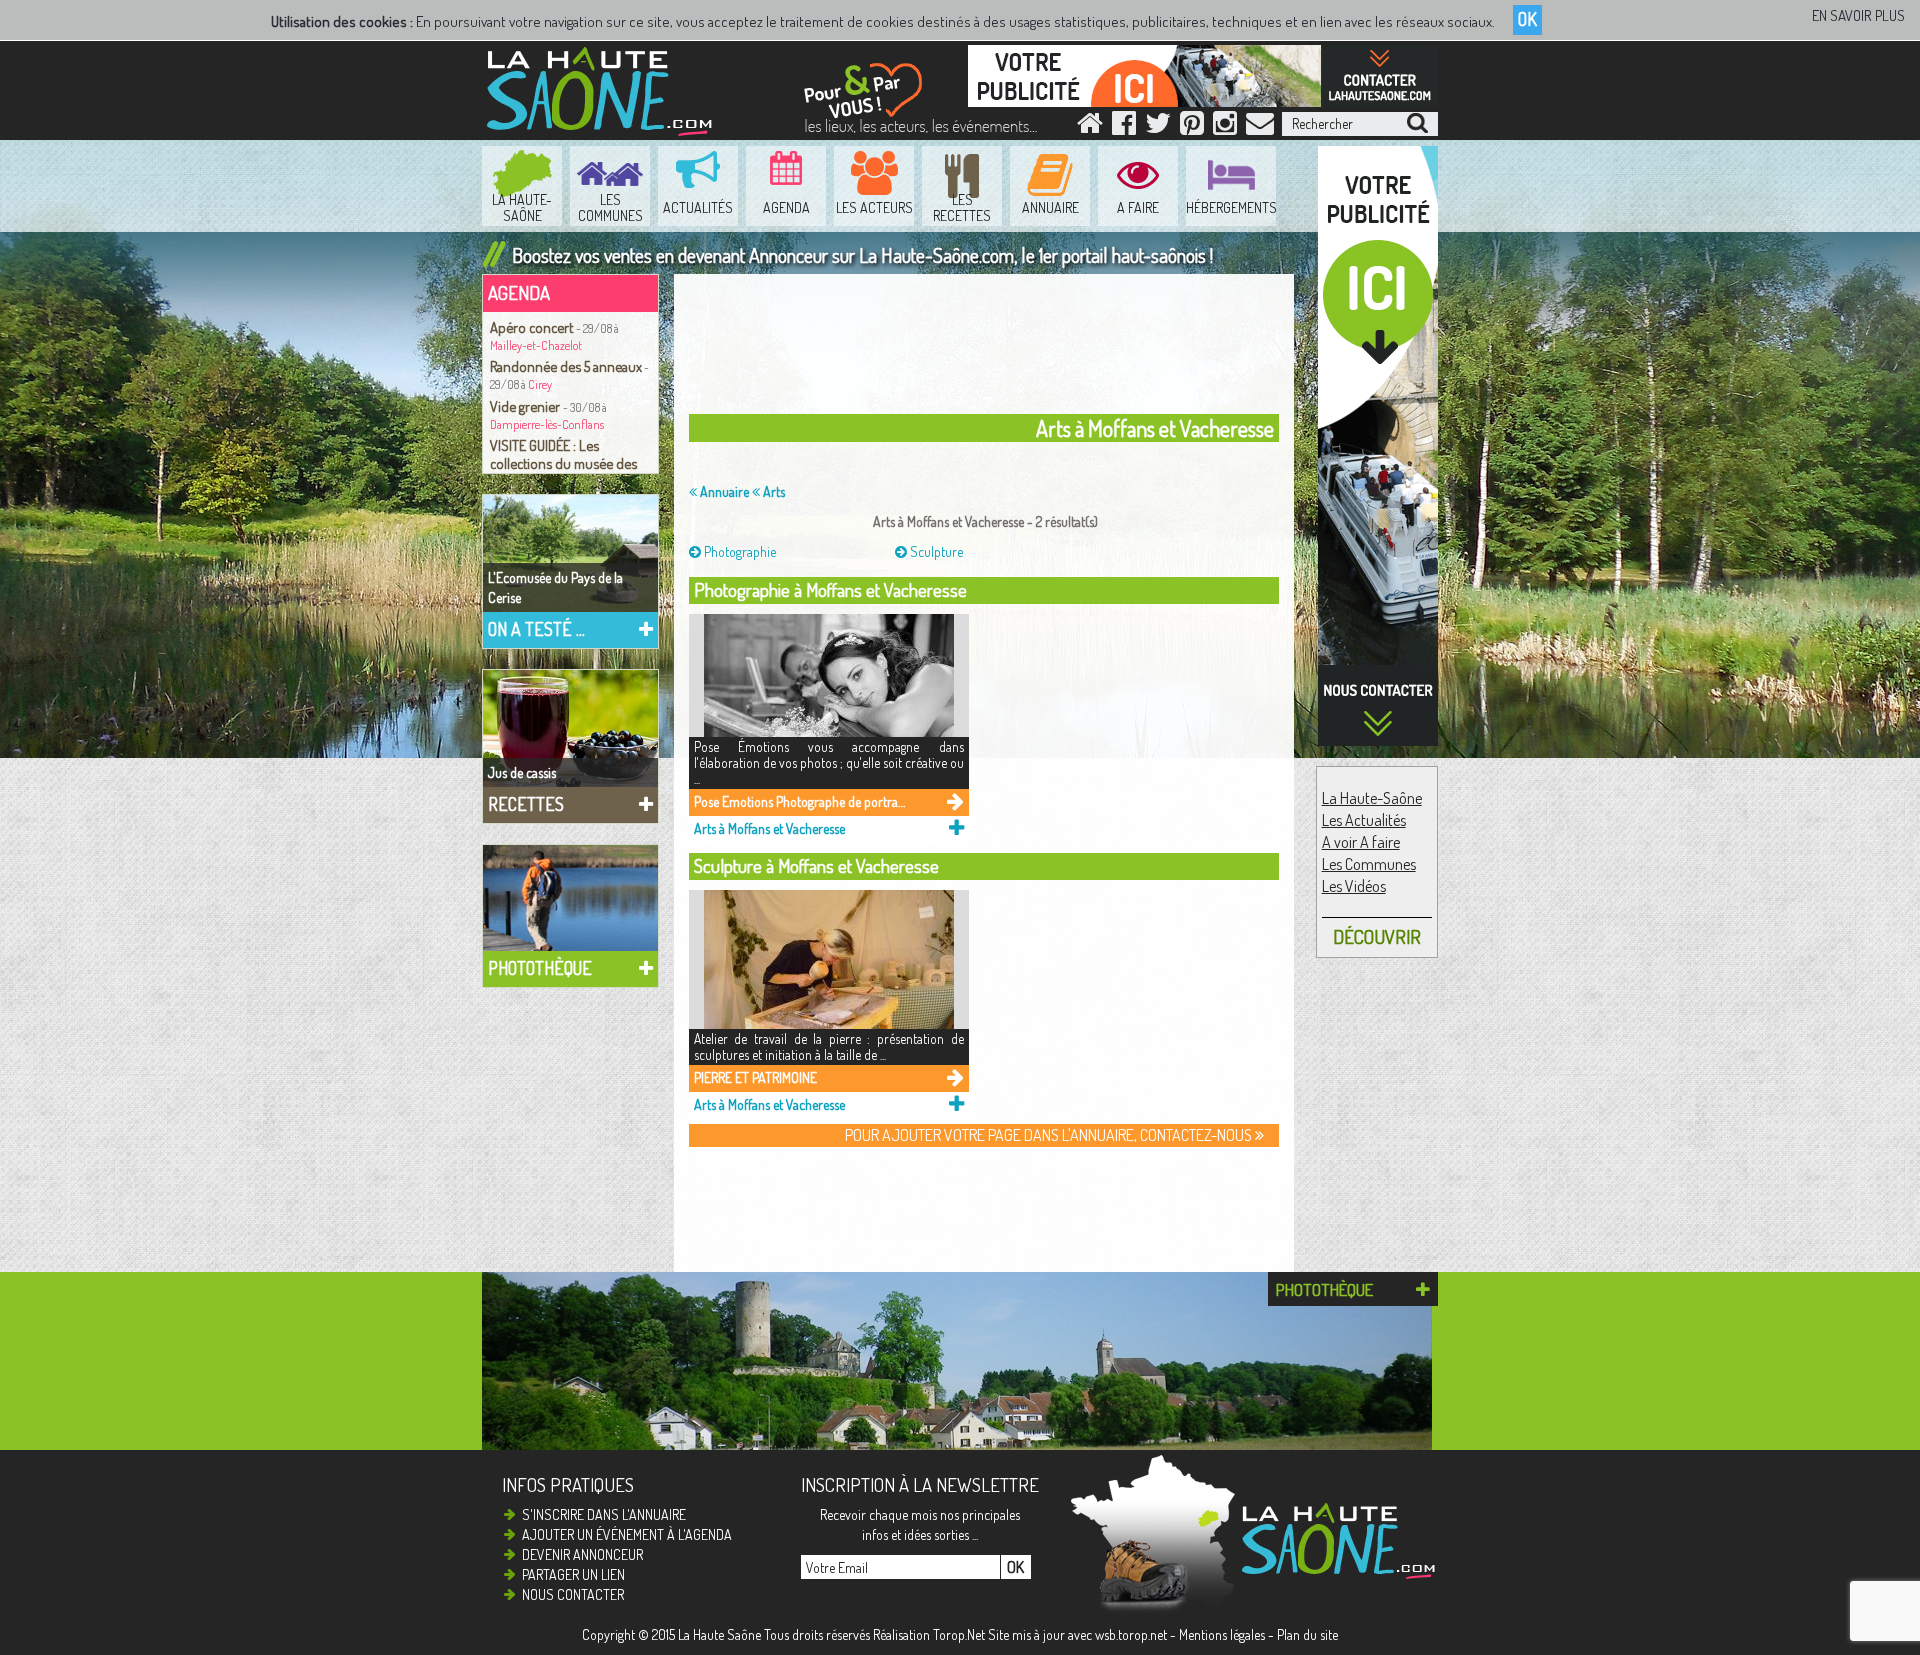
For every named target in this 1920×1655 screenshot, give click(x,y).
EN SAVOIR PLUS (1858, 15)
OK (1527, 19)
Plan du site (1307, 1634)
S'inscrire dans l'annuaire (604, 1514)
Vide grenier (526, 406)
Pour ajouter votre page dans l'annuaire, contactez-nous (1050, 1135)
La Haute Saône (719, 1634)
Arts (772, 491)
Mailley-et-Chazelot (536, 345)
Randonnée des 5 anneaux (566, 366)
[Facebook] (1124, 127)
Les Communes (1369, 864)
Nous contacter (573, 1594)
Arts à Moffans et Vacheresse (769, 828)
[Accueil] (1090, 127)
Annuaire (723, 491)
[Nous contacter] (1260, 127)
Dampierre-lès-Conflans (547, 424)
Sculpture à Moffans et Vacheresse (816, 865)
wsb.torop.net (1131, 1634)
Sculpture (935, 551)
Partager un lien (573, 1574)
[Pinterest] (1192, 127)
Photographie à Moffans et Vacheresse (830, 589)
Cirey (540, 384)
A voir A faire (1361, 842)
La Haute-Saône (1372, 798)
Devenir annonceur (582, 1554)
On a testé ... (536, 629)
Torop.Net (959, 1634)
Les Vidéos (1354, 886)
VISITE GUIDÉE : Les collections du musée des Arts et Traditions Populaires (570, 463)
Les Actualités (1364, 820)
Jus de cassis (522, 772)
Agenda (519, 292)
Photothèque (540, 968)
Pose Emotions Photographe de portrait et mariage (800, 801)
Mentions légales (1222, 1634)
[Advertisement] (989, 349)
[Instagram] (1225, 127)
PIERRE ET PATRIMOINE (755, 1077)
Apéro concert (533, 327)
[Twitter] (1158, 127)
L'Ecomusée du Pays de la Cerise (555, 587)
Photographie (738, 551)
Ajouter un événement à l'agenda (627, 1534)
